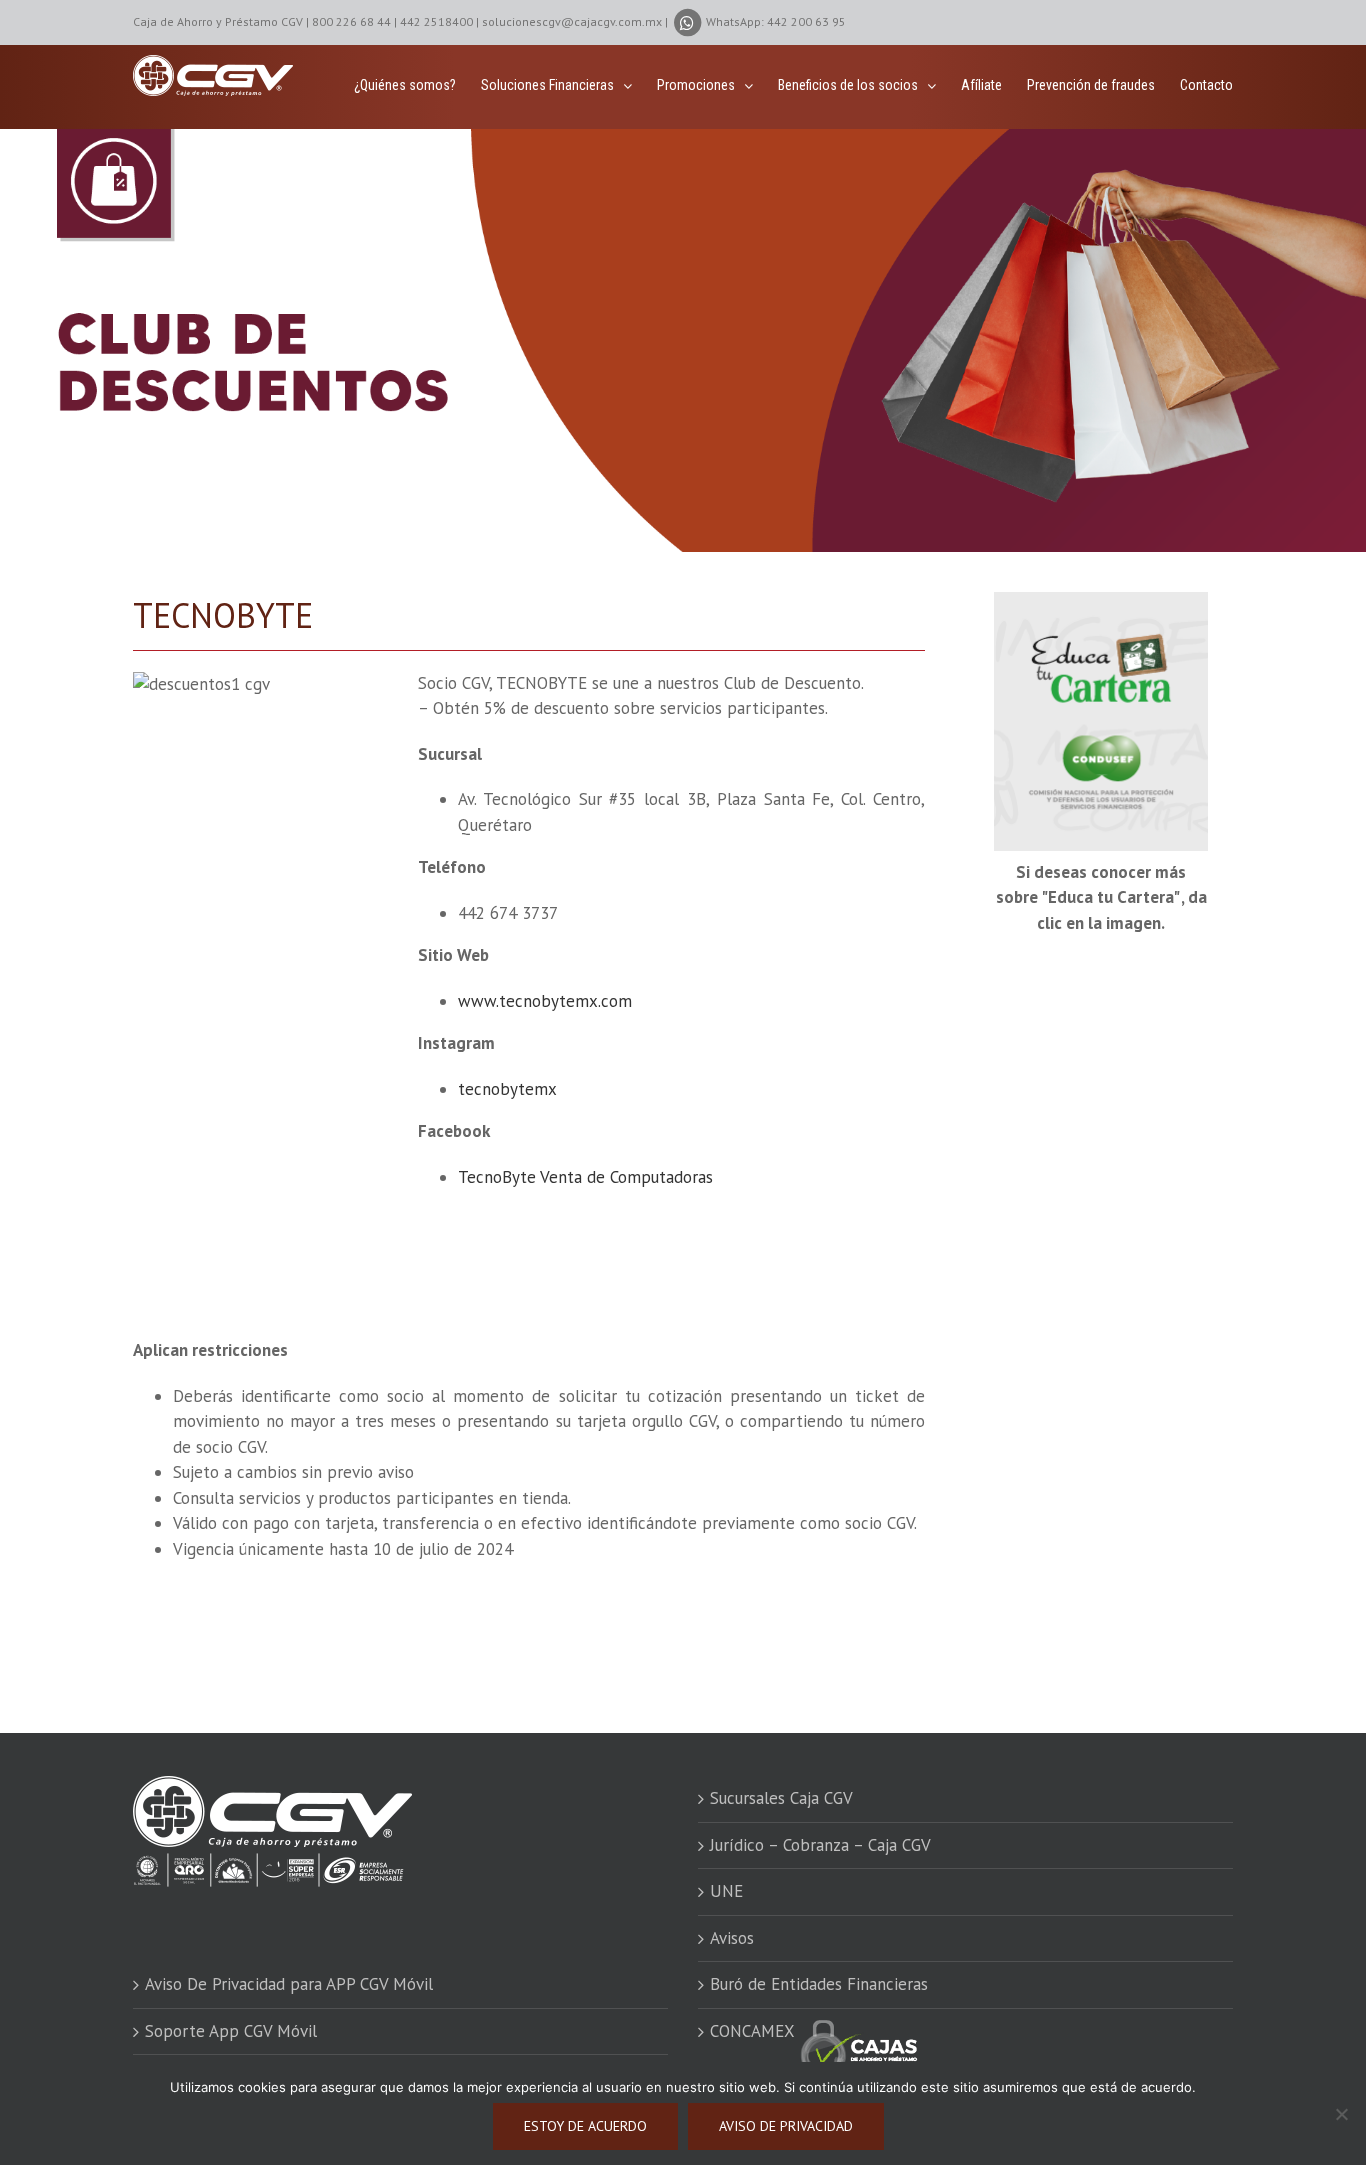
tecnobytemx (507, 1089)
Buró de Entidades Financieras (819, 1984)
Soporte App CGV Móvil (231, 2031)
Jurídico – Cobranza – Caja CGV (820, 1845)
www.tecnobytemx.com (545, 1001)
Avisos (732, 1938)
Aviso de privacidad (786, 2126)
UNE (726, 1891)
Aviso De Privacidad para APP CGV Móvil (289, 1984)
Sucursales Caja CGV (781, 1798)
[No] (1341, 2114)
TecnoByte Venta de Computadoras (585, 1177)
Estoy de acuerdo (585, 2126)
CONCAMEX (754, 2031)
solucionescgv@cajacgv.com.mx (572, 21)
